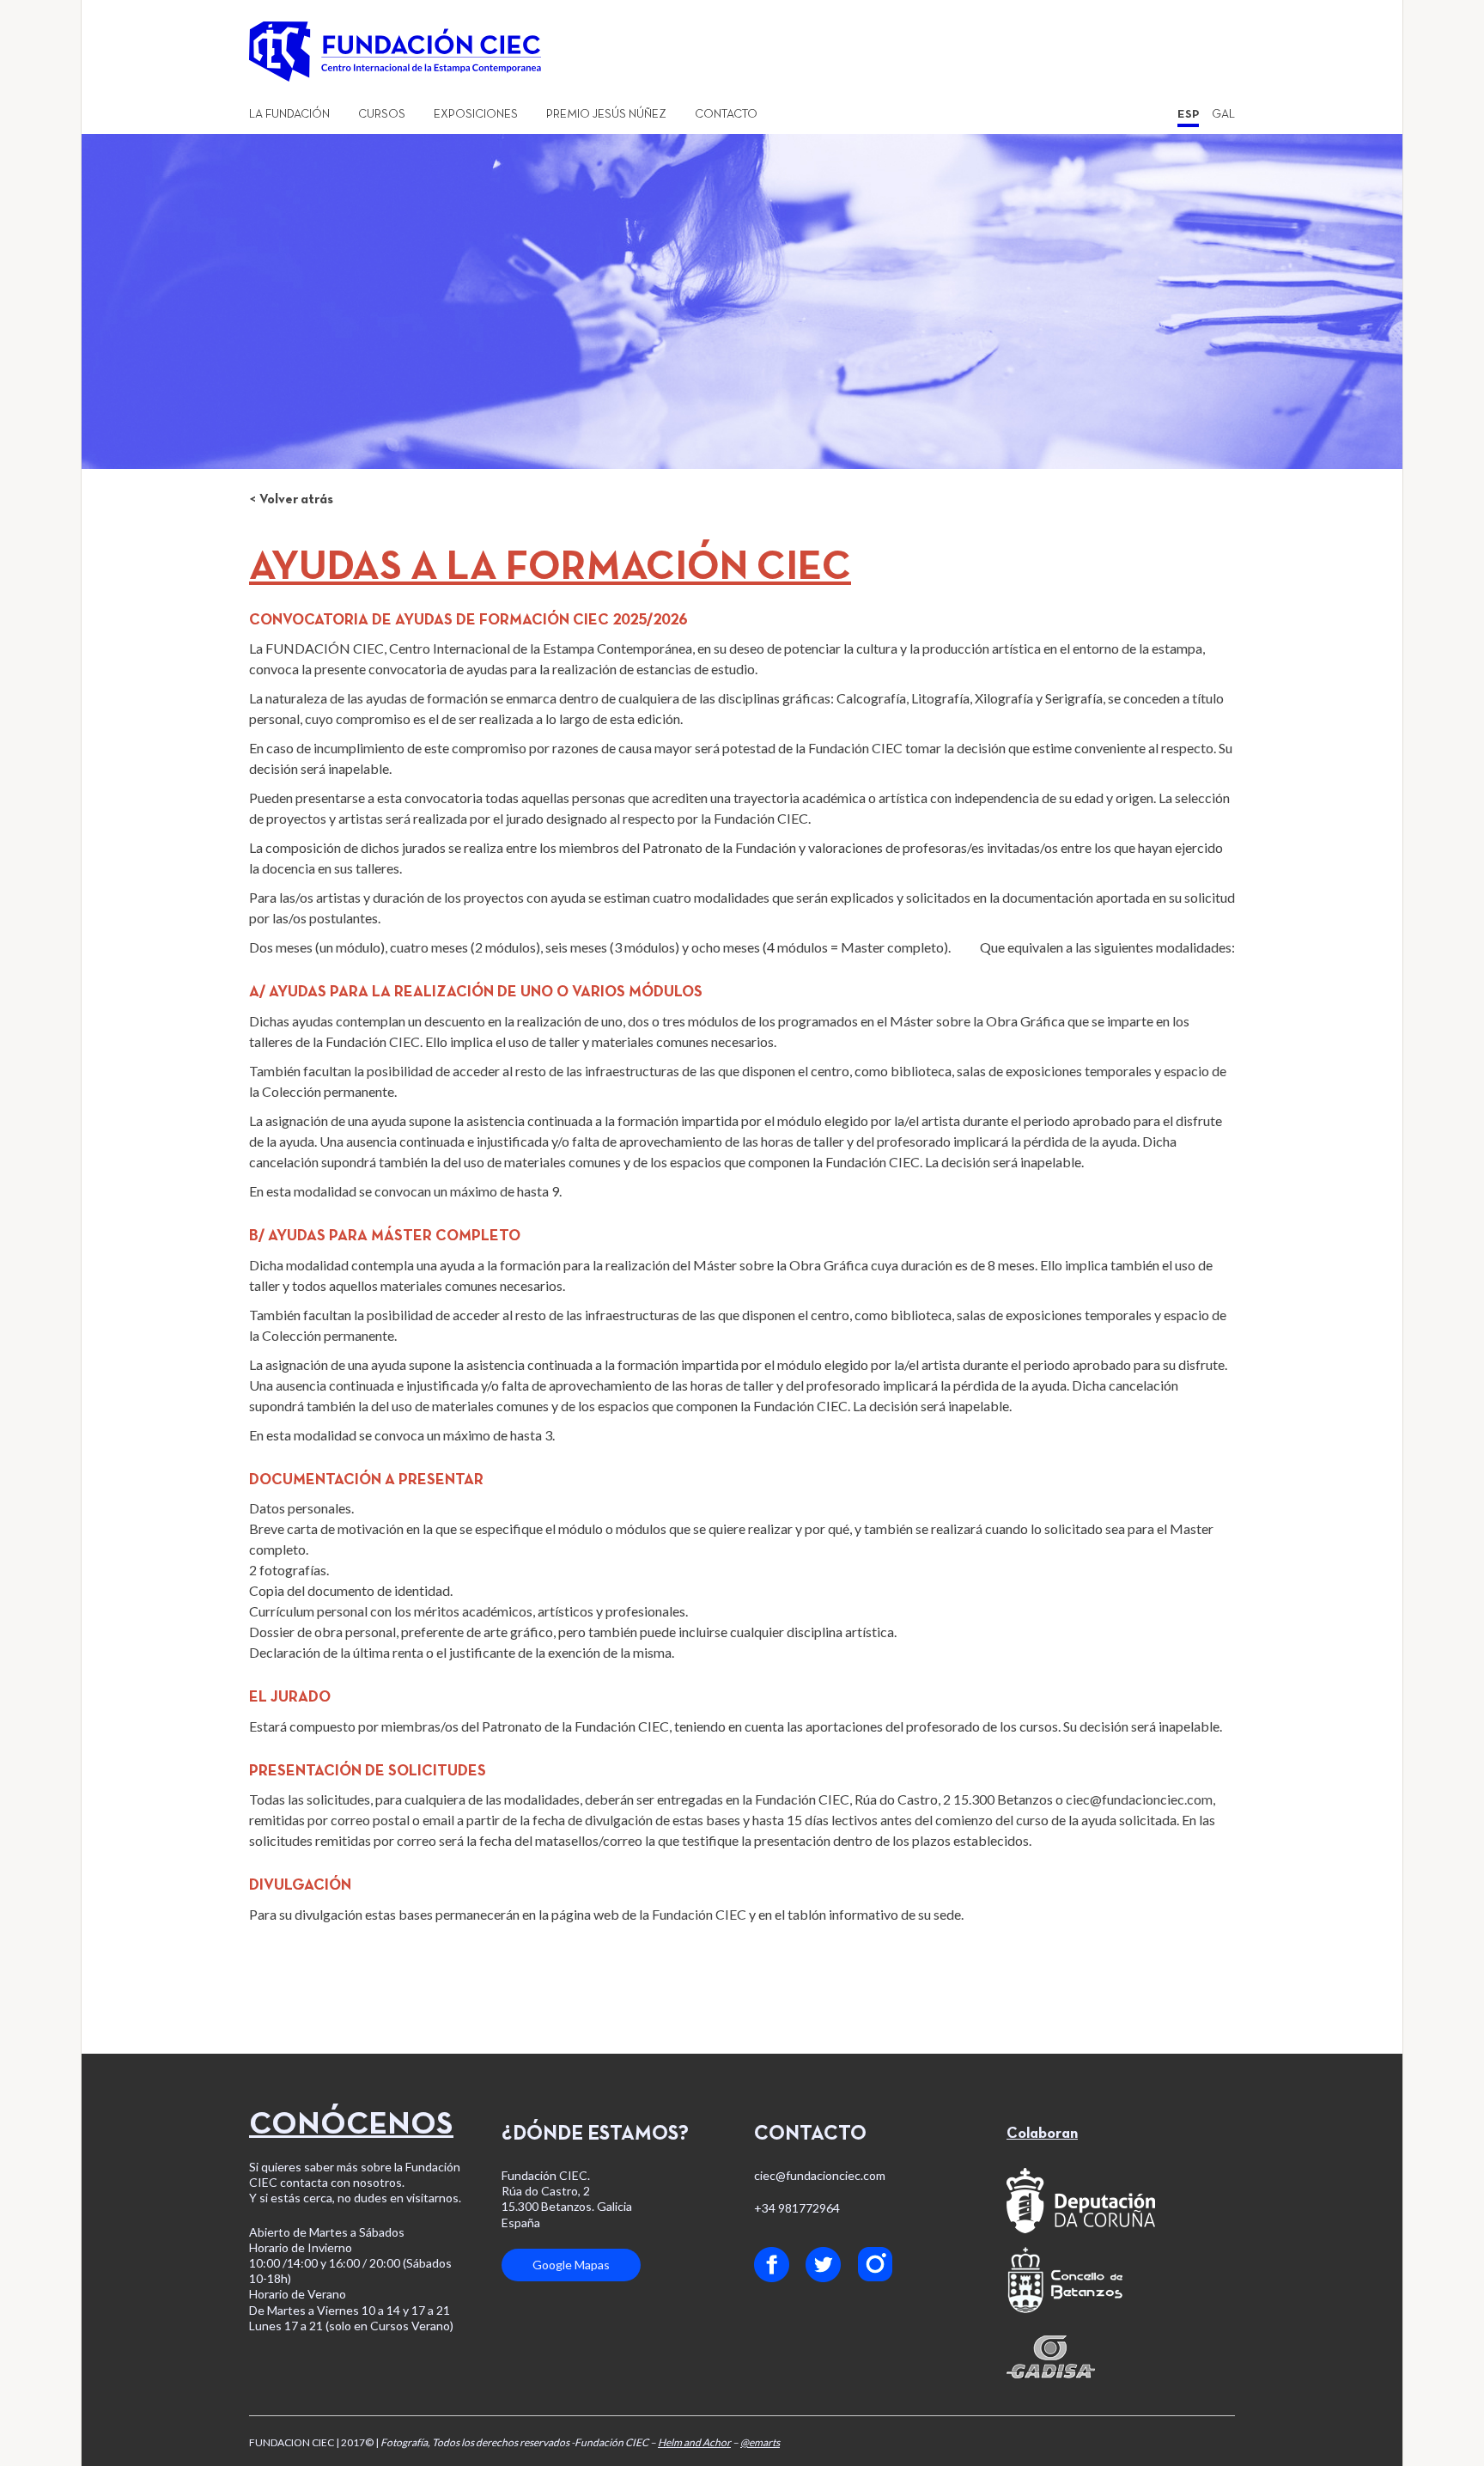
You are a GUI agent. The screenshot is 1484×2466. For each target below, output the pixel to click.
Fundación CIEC (699, 1914)
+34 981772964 (797, 2208)
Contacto (726, 115)
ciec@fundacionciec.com (1139, 1799)
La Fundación (289, 115)
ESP (1188, 115)
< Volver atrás (291, 500)
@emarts (760, 2442)
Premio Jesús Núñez (606, 115)
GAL (1223, 115)
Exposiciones (476, 115)
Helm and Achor (694, 2442)
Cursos (382, 115)
